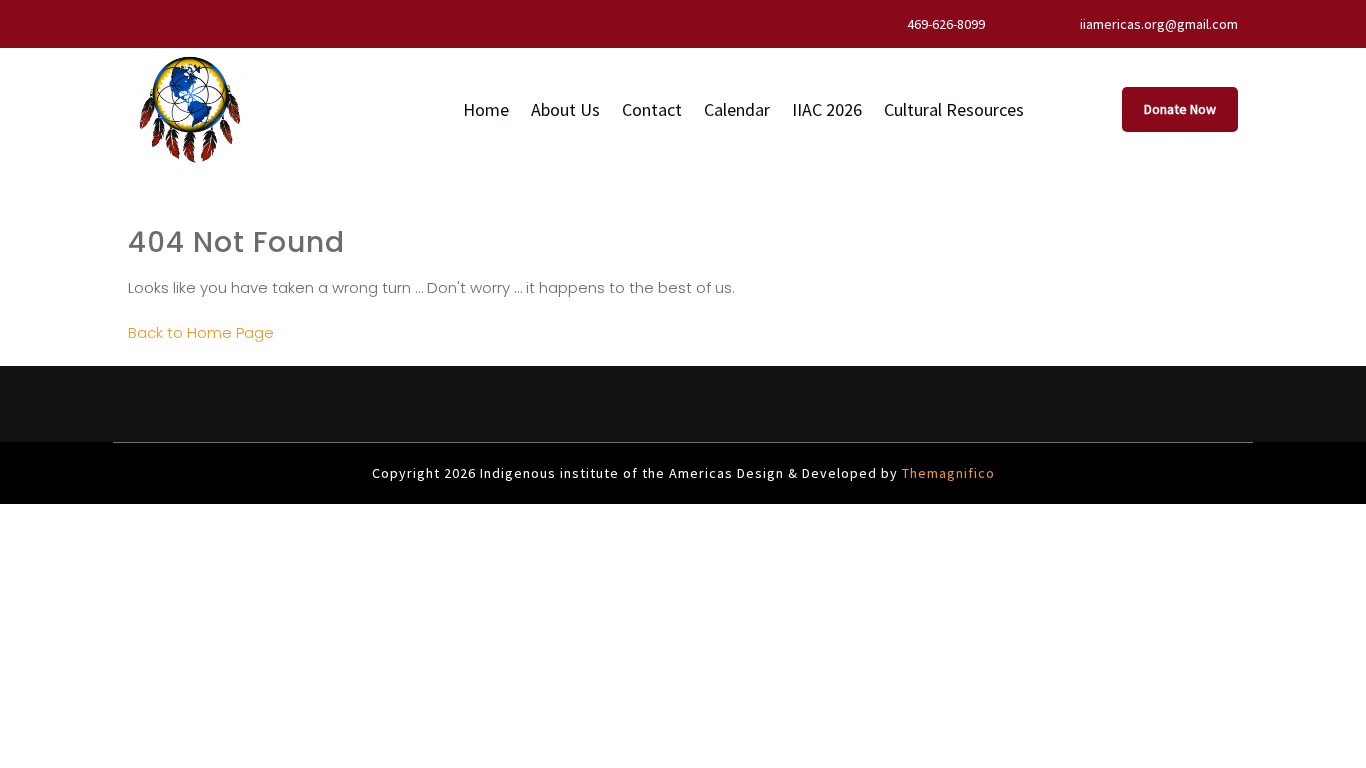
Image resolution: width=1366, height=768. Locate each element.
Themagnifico (946, 473)
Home (486, 109)
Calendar (737, 109)
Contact (652, 109)
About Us (565, 109)
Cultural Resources (954, 109)
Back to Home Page (201, 332)
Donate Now (1180, 109)
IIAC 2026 (827, 109)
